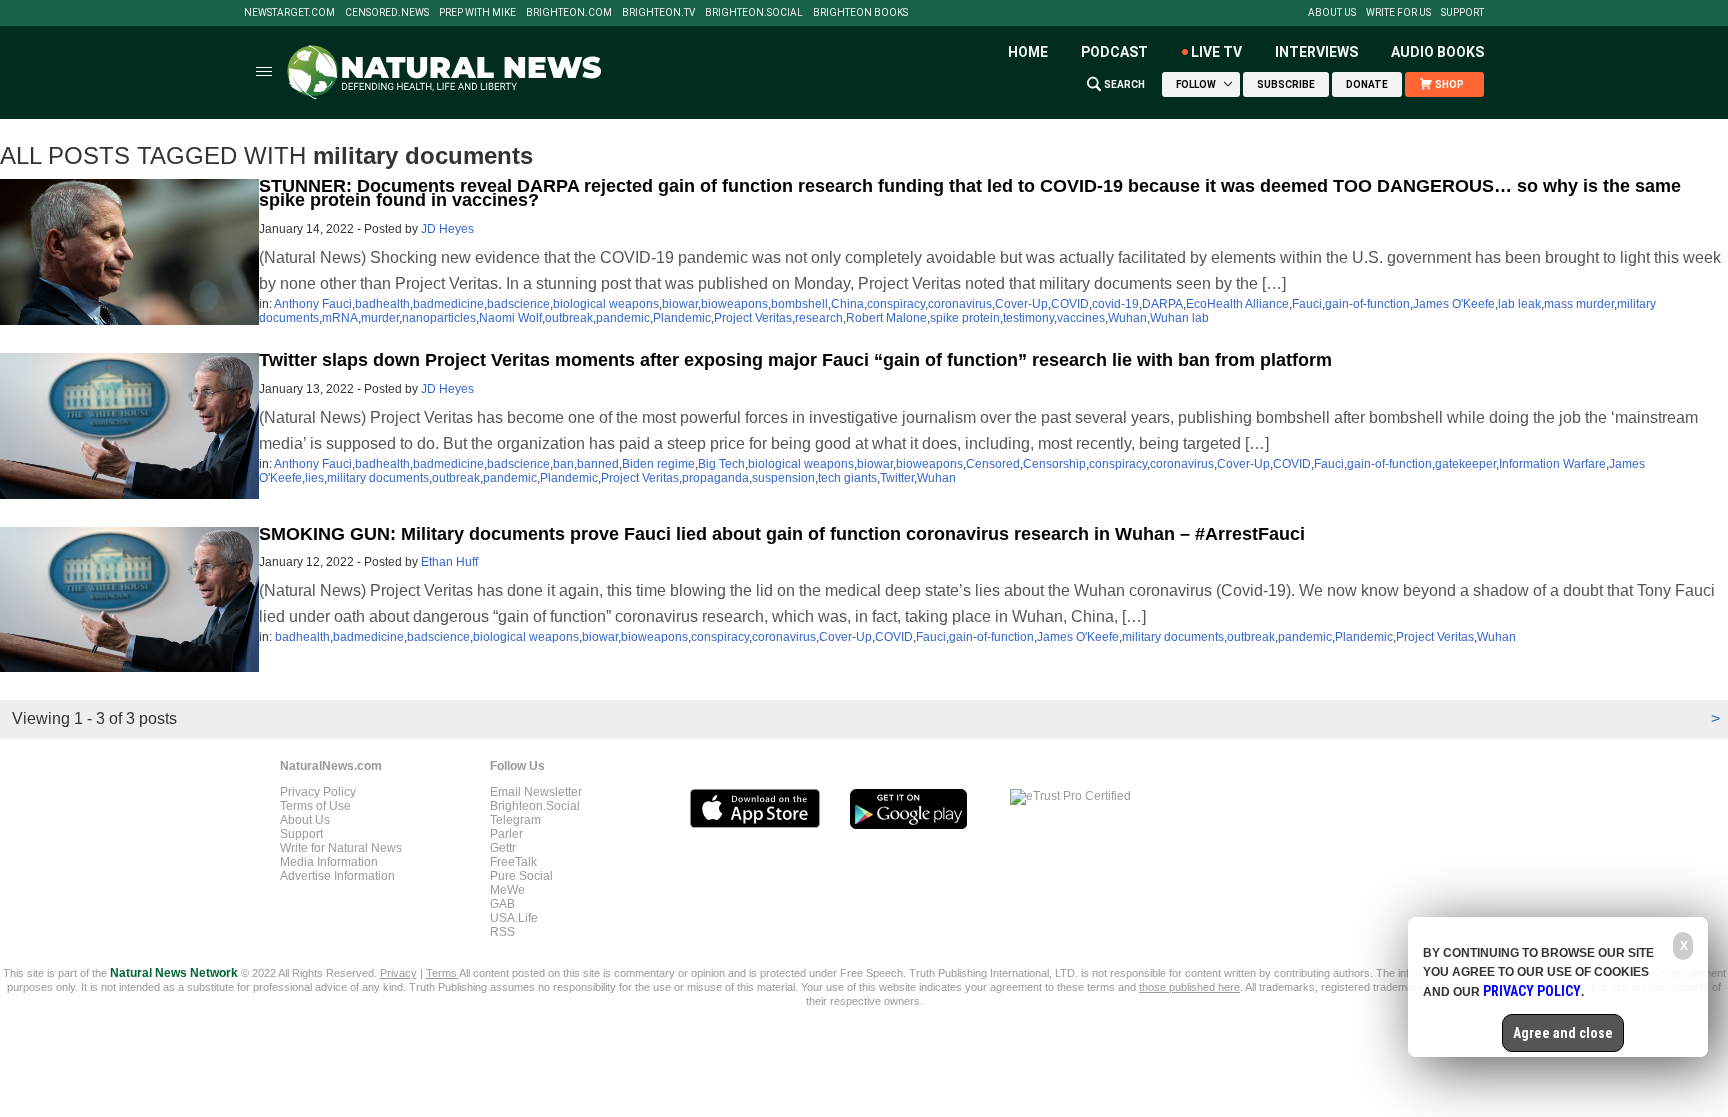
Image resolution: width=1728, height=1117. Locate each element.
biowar (680, 304)
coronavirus (960, 304)
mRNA (340, 318)
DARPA (1162, 304)
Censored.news (387, 13)
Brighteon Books (860, 13)
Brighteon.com (569, 13)
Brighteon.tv (658, 13)
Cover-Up (1021, 304)
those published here (1189, 987)
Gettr (503, 848)
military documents (378, 478)
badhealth (382, 304)
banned (598, 464)
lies (314, 478)
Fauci (1307, 304)
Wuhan (1127, 318)
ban (563, 464)
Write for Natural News (341, 848)
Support (1462, 13)
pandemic (623, 318)
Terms (442, 973)
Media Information (329, 862)
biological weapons (606, 304)
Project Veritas (753, 318)
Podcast (1114, 52)
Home (1028, 52)
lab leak (1519, 304)
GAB (502, 904)
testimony (1028, 318)
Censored (993, 464)
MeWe (507, 890)
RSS (502, 932)
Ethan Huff (449, 562)
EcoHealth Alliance (1237, 304)
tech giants (847, 478)
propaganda (715, 478)
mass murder (1579, 304)
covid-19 (1115, 304)
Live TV (1216, 52)
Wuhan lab (1179, 318)
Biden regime (658, 464)
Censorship (1054, 464)
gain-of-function (1367, 304)
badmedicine (448, 304)
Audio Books (1437, 52)
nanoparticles (439, 318)
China (847, 304)
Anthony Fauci (313, 304)
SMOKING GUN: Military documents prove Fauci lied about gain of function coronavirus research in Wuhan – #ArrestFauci (782, 534)
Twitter (897, 478)
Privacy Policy (318, 792)
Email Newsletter (536, 792)
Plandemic (682, 318)
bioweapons (734, 304)
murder (380, 318)
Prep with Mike (477, 13)
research (819, 318)
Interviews (1316, 52)
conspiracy (896, 304)
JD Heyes (447, 229)
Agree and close (1563, 1033)
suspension (783, 478)
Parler (506, 834)
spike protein (965, 318)
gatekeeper (1465, 464)
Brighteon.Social (754, 13)
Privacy (398, 973)
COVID (1070, 304)
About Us (1332, 13)
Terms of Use (315, 806)
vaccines (1081, 318)
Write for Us (1398, 13)
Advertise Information (337, 876)
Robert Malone (886, 318)
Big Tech (721, 464)
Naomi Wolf (510, 318)
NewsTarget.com (289, 13)
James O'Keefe (1454, 304)
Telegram (515, 820)
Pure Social (521, 876)
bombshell (799, 304)
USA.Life (514, 918)
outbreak (569, 318)
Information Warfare (1552, 464)
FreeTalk (513, 862)
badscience (518, 304)
